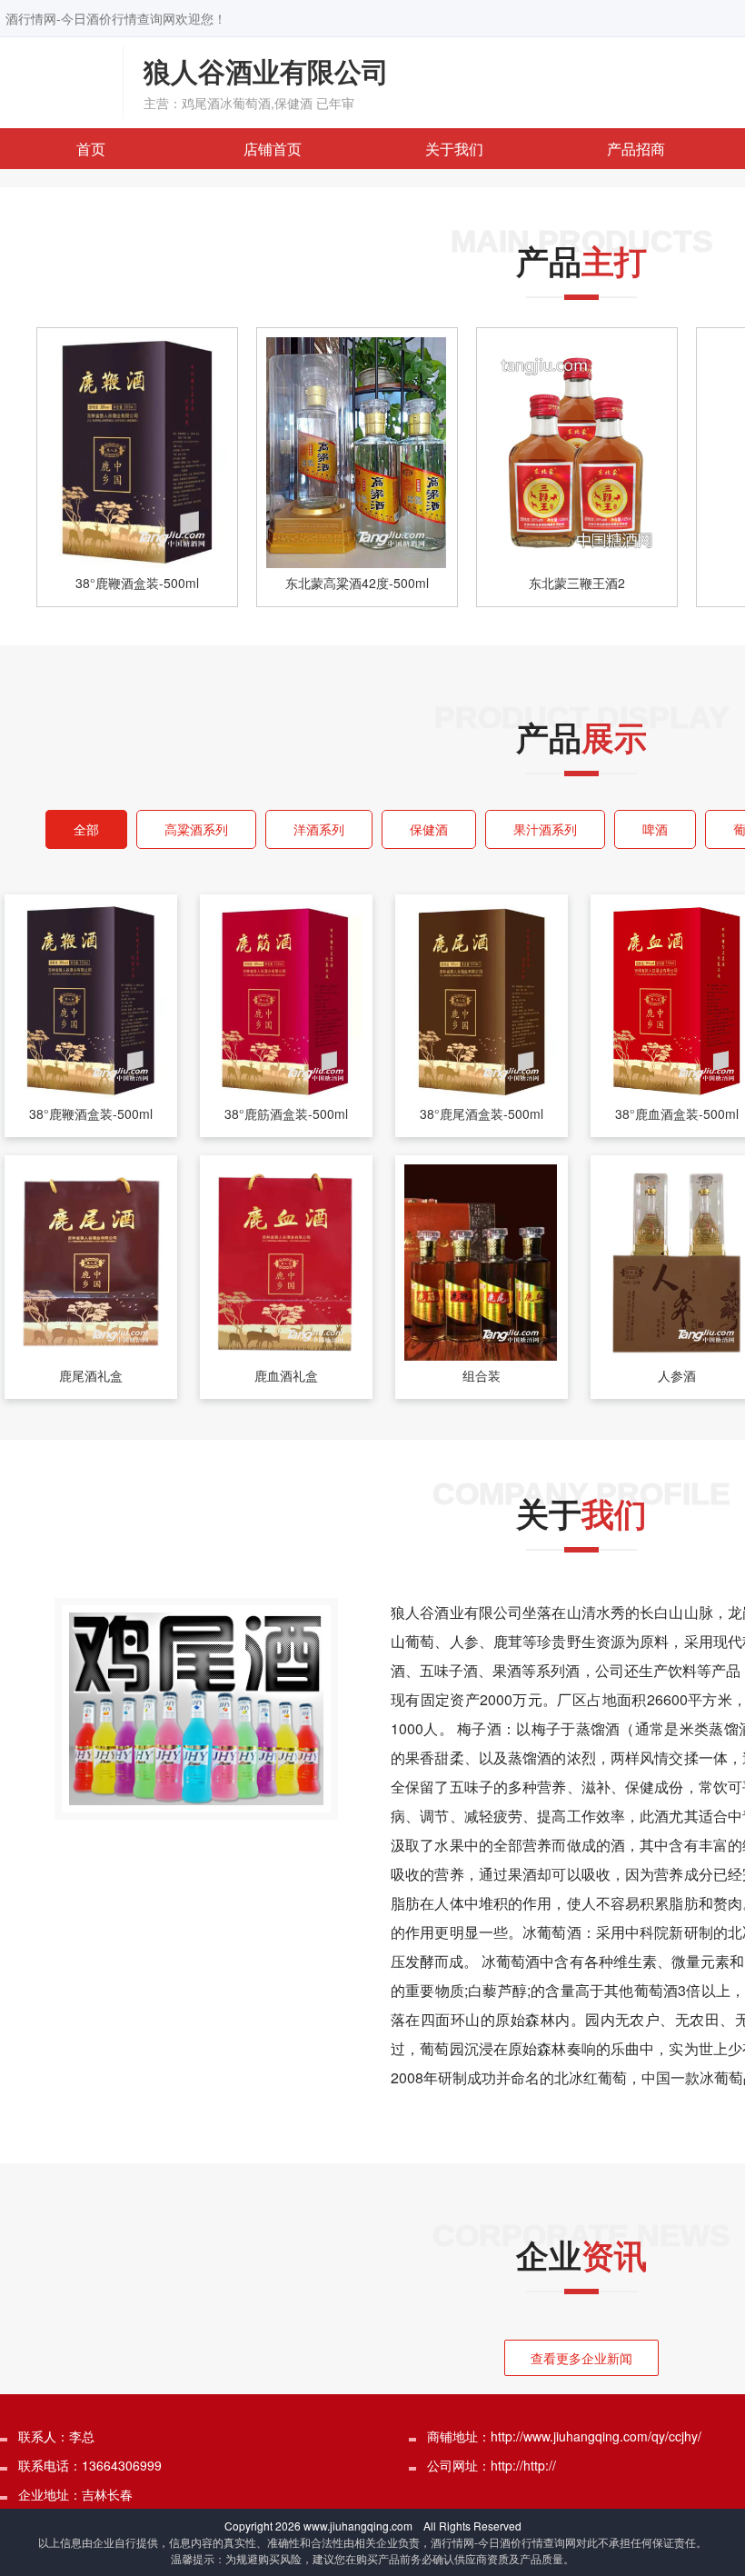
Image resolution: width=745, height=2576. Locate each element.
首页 (91, 149)
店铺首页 (273, 149)
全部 (86, 829)
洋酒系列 (319, 829)
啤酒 (655, 829)
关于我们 (454, 149)
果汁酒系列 (545, 829)
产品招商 (636, 149)
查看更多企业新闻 (581, 2358)
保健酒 (429, 829)
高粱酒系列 (196, 829)
